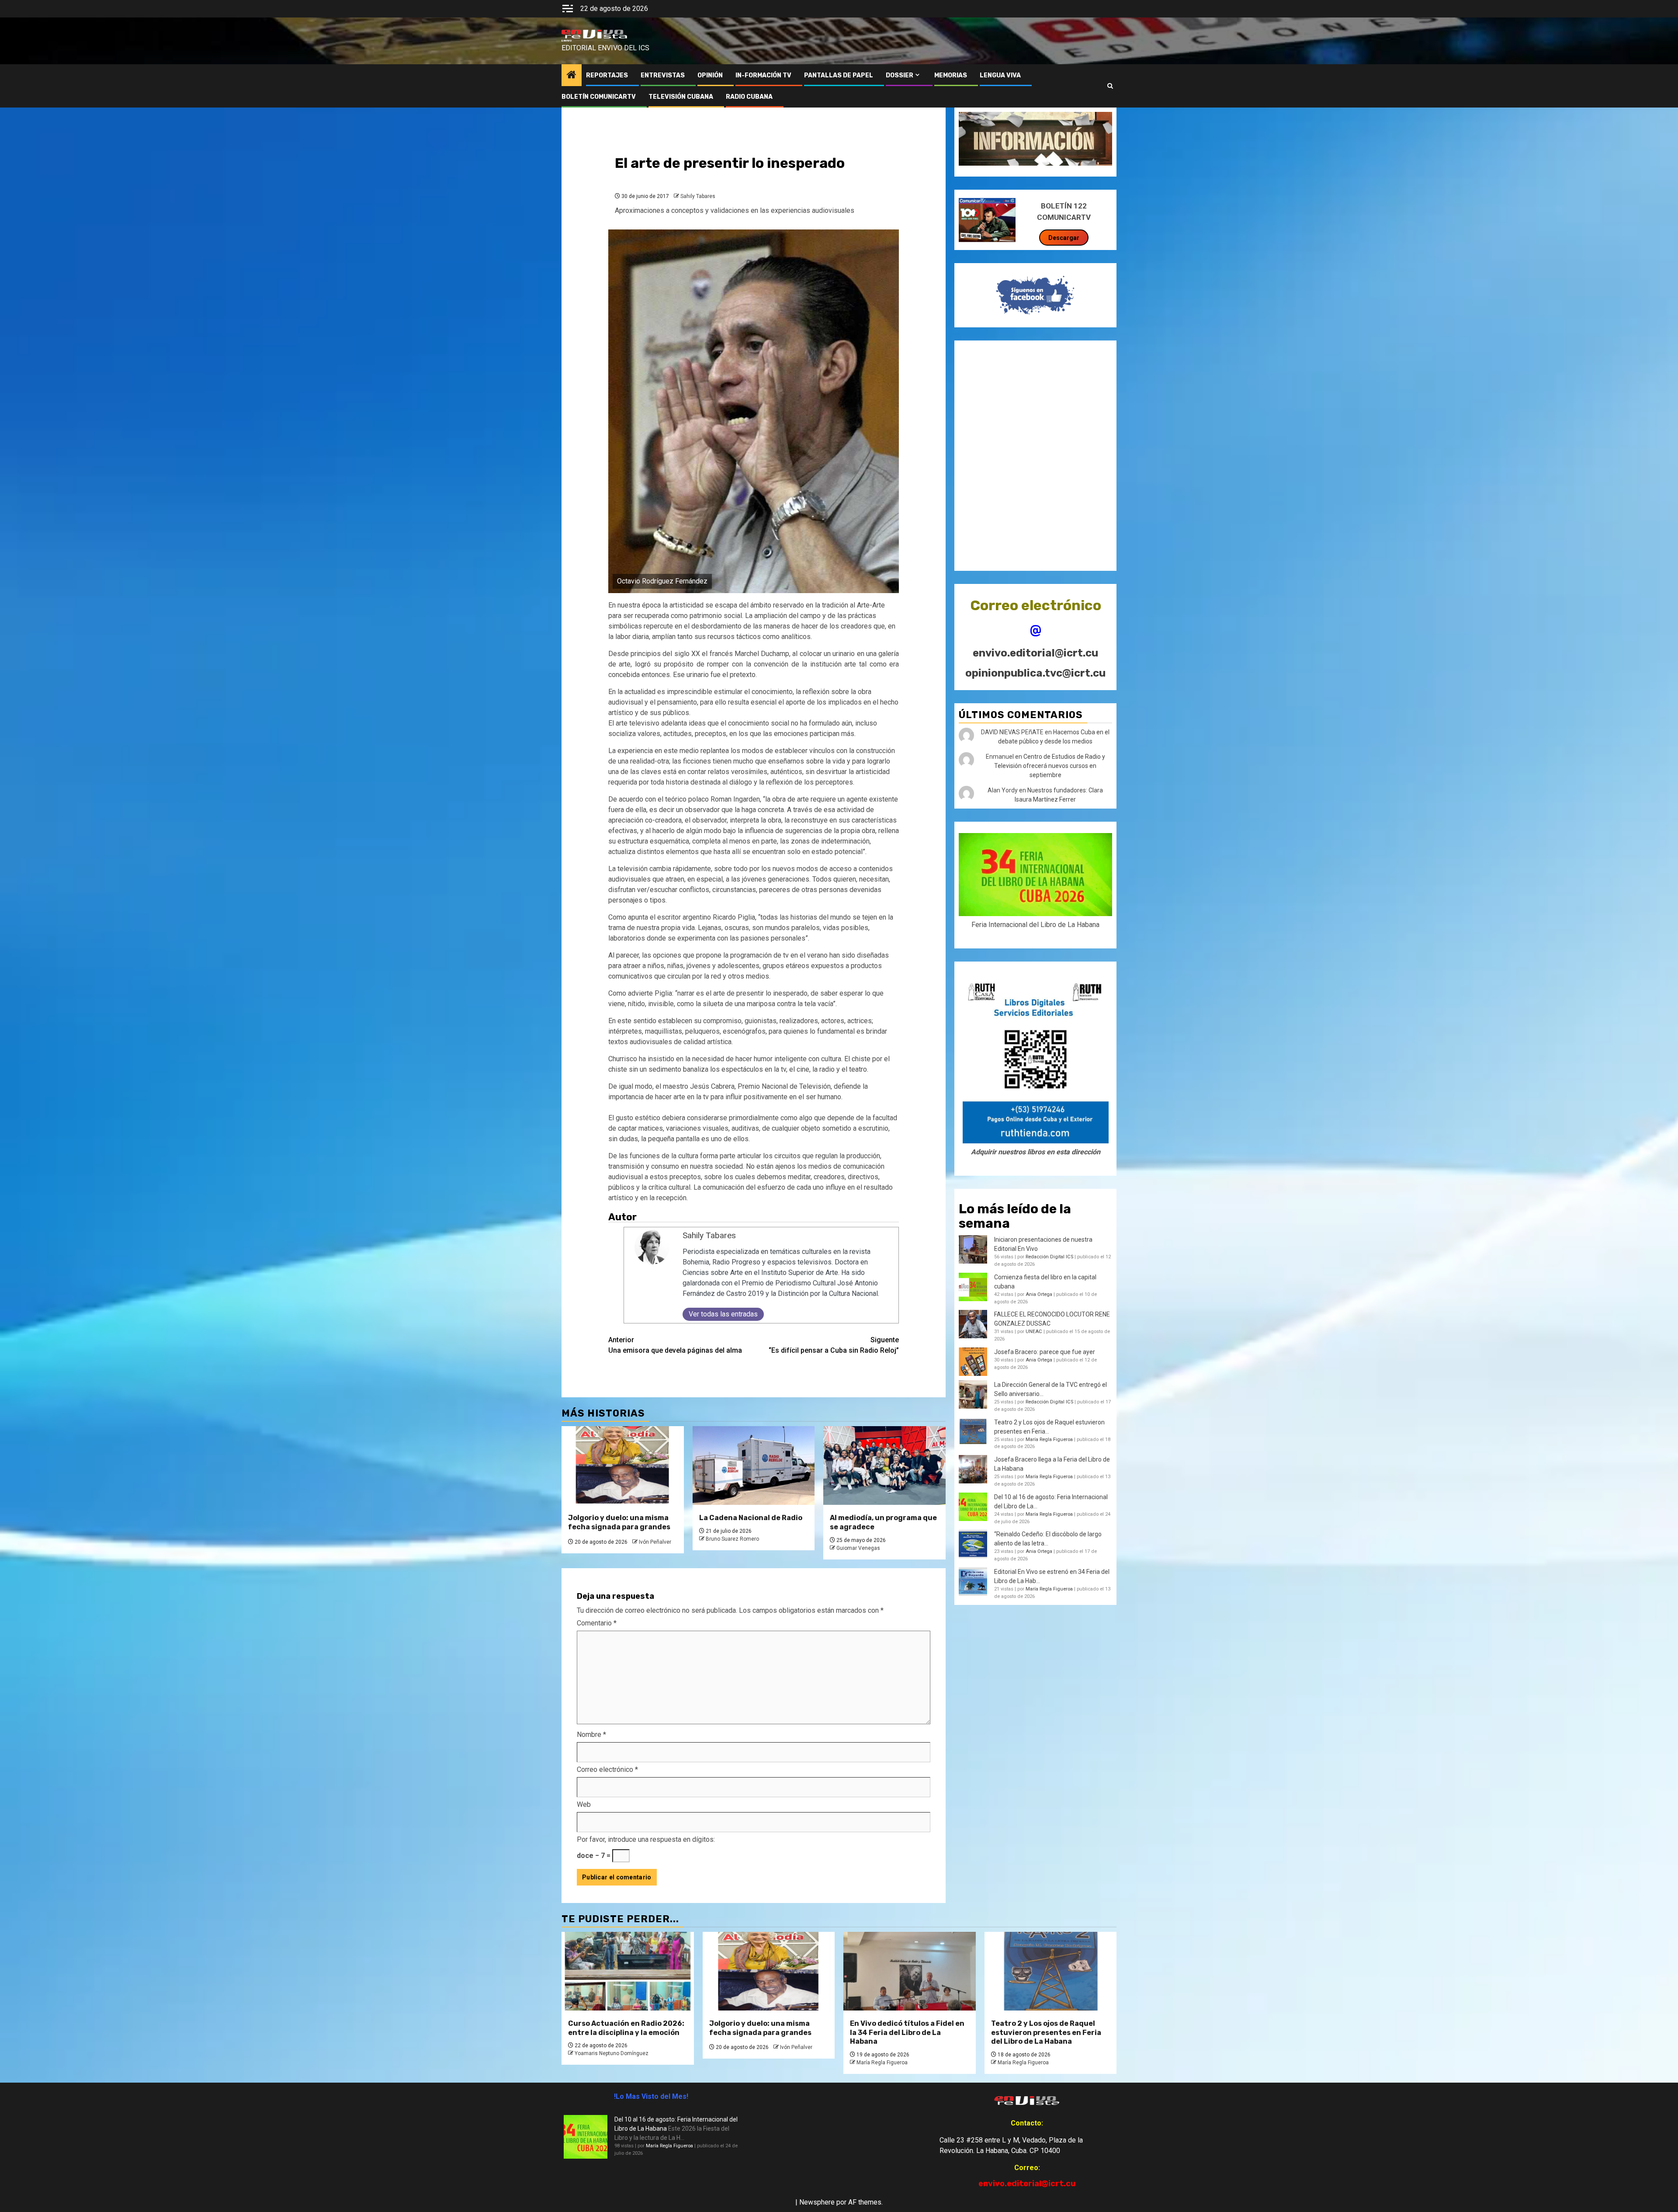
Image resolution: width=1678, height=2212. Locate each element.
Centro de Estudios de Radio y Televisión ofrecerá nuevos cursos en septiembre (1050, 766)
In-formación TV (763, 75)
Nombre (591, 1735)
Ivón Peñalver (655, 1542)
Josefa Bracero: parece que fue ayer (1045, 1352)
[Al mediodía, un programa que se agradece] (884, 1465)
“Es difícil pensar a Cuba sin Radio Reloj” (834, 1345)
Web (584, 1804)
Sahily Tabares (698, 196)
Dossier (900, 75)
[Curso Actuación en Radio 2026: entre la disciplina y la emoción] (628, 1971)
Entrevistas (663, 75)
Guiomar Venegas (858, 1548)
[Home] (572, 76)
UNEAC (1034, 1332)
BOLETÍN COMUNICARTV (599, 97)
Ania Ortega (1039, 1294)
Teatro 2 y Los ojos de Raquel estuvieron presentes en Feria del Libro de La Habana (1046, 2033)
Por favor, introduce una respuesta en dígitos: (646, 1839)
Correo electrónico (607, 1769)
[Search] (1110, 86)
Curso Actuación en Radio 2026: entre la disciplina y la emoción (626, 2028)
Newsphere (817, 2202)
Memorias (951, 75)
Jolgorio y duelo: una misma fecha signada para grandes (619, 1522)
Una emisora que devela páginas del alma (675, 1345)
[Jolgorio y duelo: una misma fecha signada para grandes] (623, 1465)
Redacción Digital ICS (1049, 1257)
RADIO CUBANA (749, 97)
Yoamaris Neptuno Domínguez (612, 2053)
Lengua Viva (1000, 75)
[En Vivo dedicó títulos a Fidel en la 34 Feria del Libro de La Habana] (910, 1971)
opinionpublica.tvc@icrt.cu (1035, 673)
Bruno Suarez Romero (732, 1539)
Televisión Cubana (681, 97)
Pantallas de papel (839, 75)
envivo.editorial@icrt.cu (1035, 653)
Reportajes (607, 75)
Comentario (597, 1623)
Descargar (1064, 238)
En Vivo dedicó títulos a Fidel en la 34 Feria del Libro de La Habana (907, 2033)
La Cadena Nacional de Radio (751, 1518)
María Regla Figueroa (1049, 1439)
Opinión (710, 75)
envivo (567, 41)
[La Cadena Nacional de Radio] (754, 1465)
